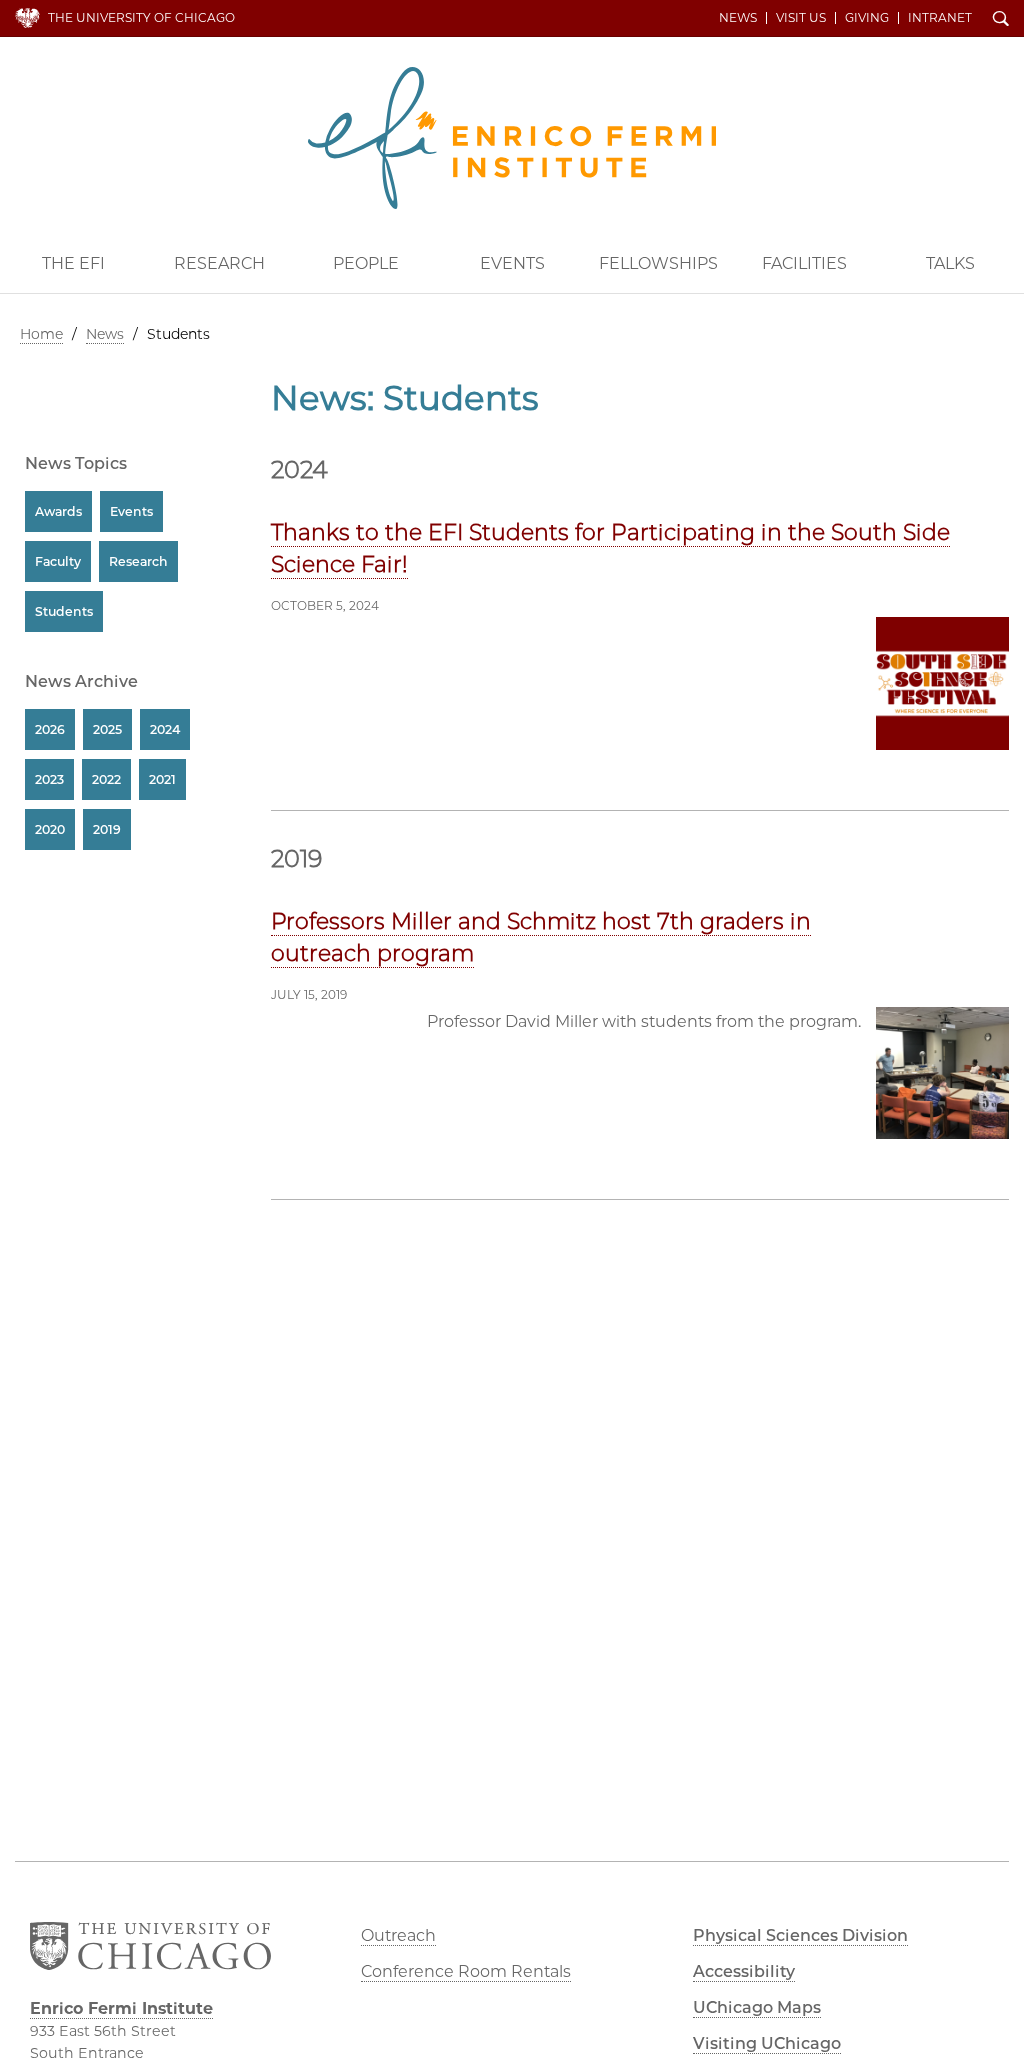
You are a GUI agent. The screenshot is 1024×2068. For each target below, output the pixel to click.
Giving (867, 18)
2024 (165, 729)
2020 (50, 829)
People (366, 263)
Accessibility (744, 1971)
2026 (50, 729)
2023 (49, 779)
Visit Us (801, 18)
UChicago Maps (757, 2007)
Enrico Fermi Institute (512, 138)
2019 (107, 829)
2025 (107, 729)
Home (41, 334)
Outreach (398, 1935)
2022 (106, 779)
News (738, 18)
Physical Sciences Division (800, 1935)
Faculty (58, 561)
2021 (162, 779)
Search (1001, 20)
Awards (58, 511)
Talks (950, 263)
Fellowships (658, 263)
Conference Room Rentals (466, 1971)
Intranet (940, 18)
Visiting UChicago (767, 2043)
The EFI (73, 263)
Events (512, 263)
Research (219, 263)
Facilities (804, 263)
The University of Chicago (141, 17)
